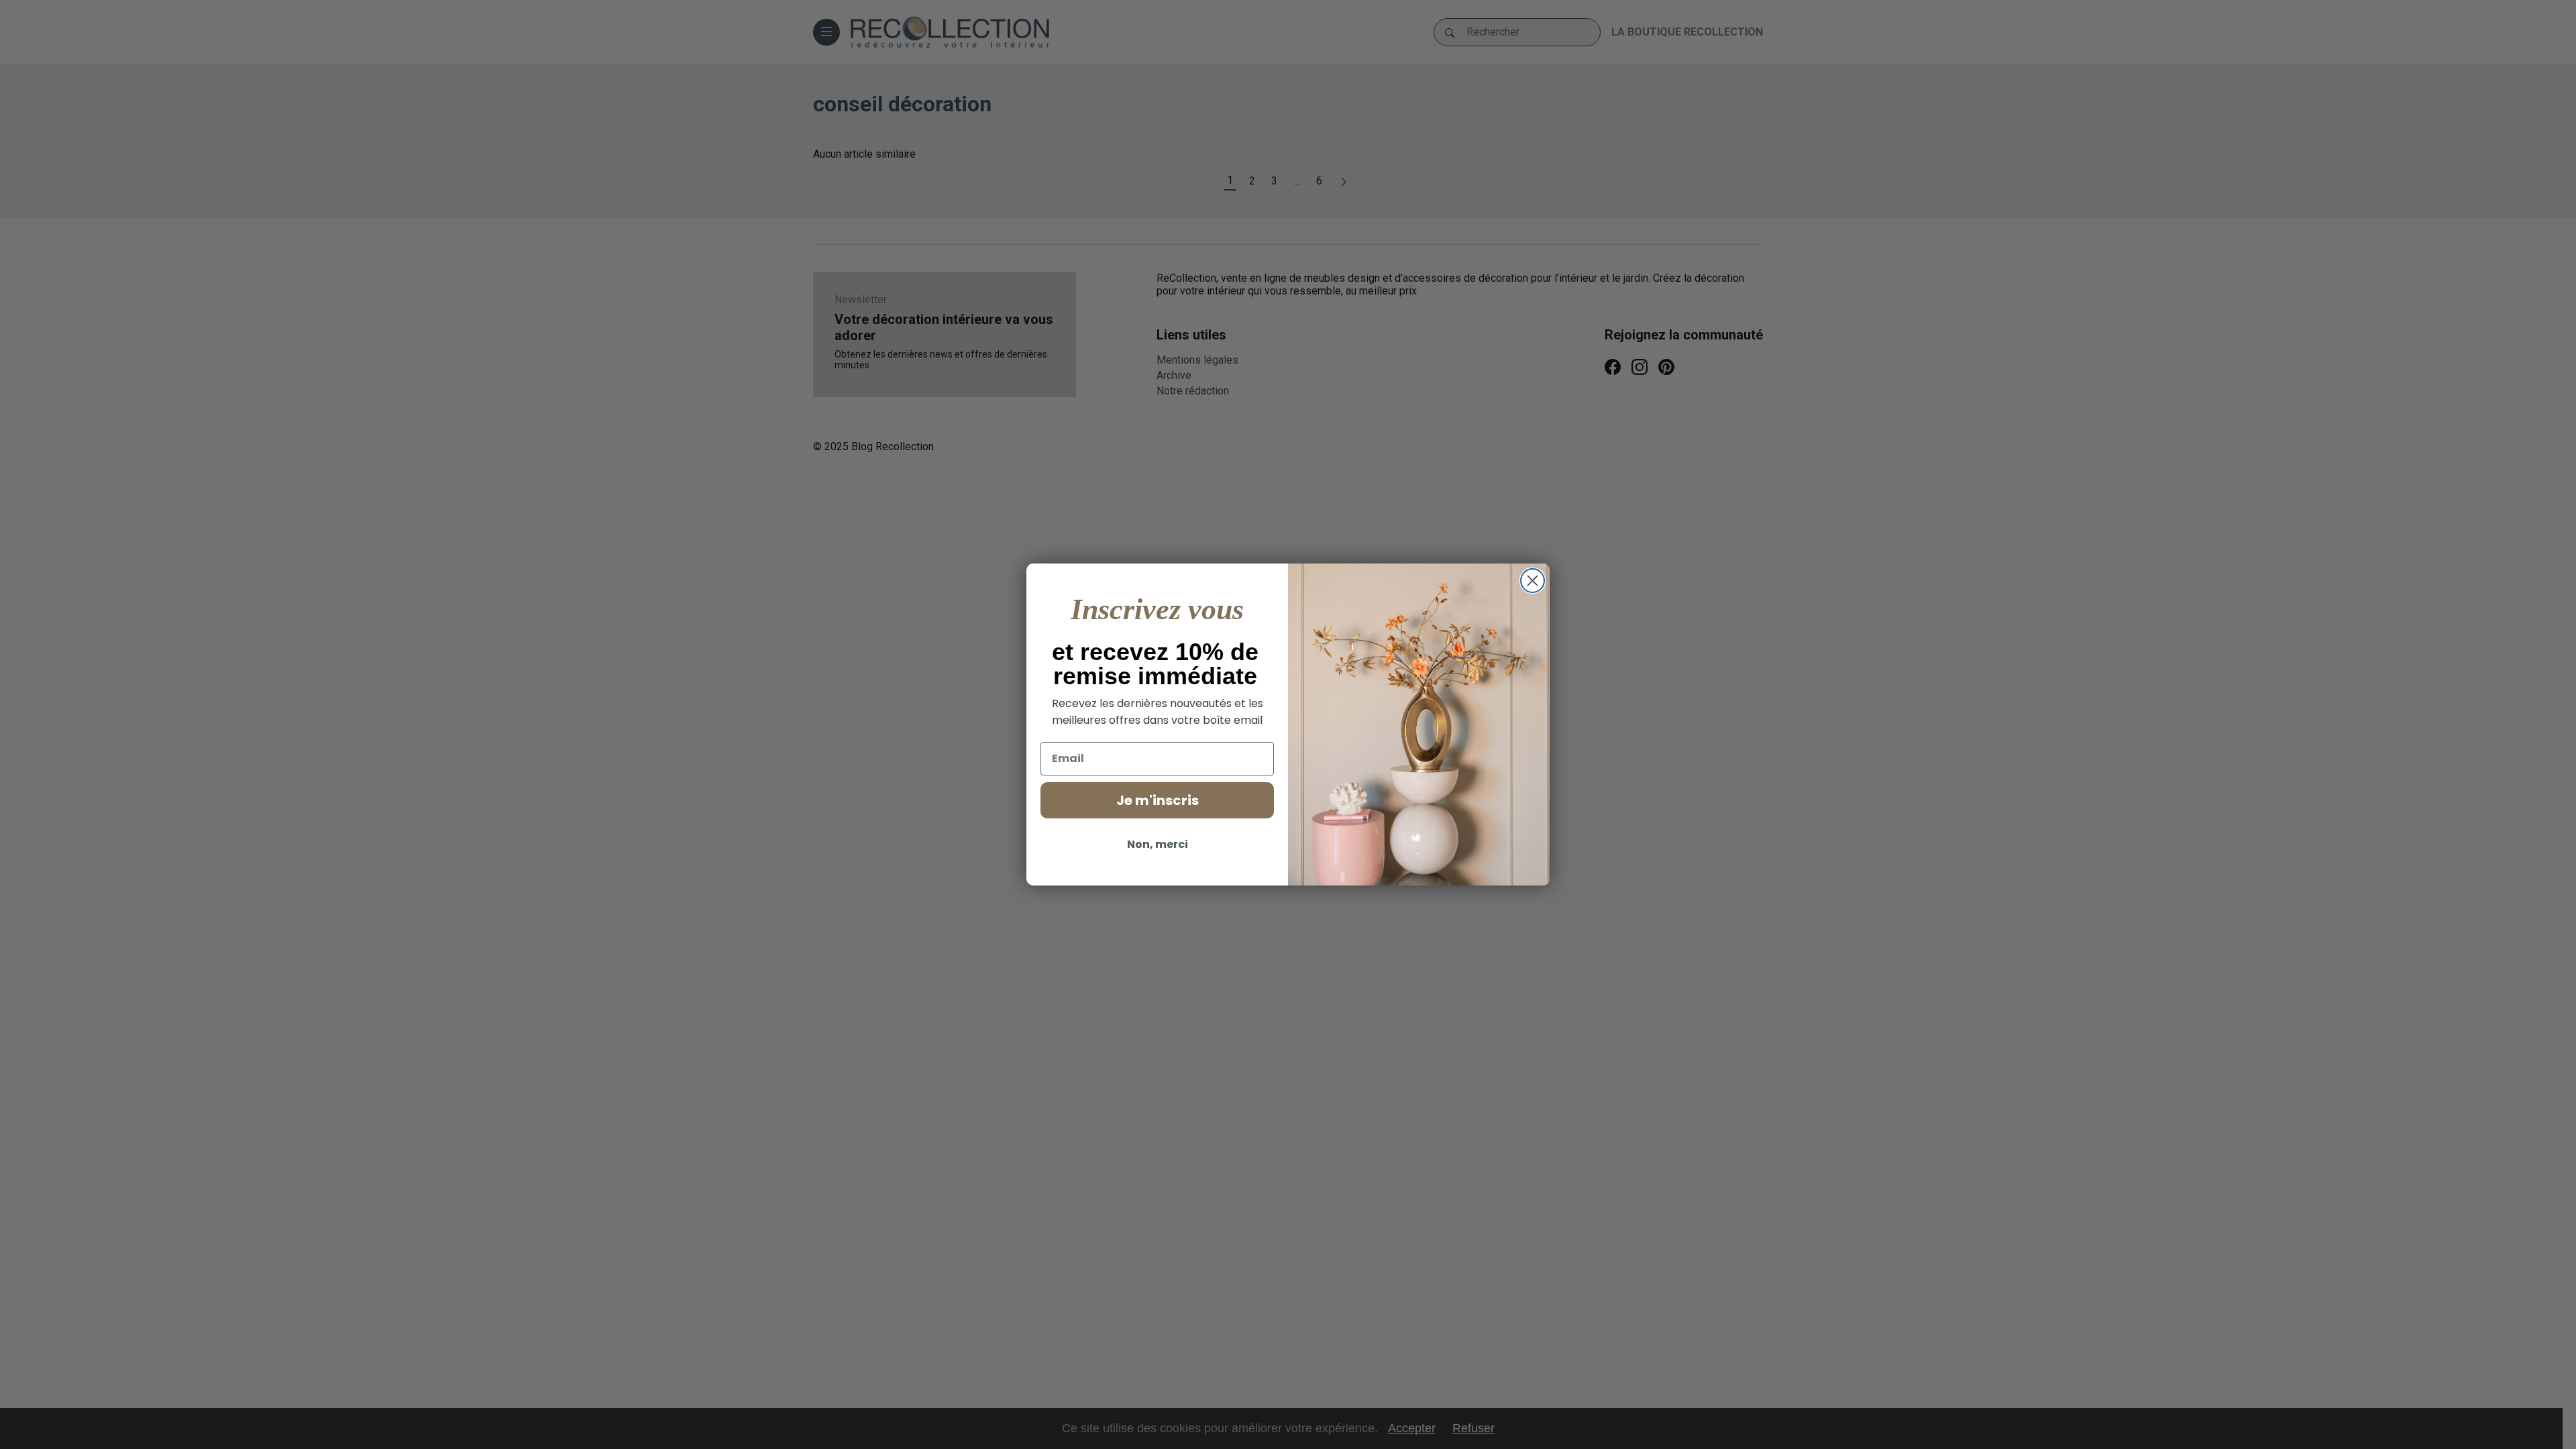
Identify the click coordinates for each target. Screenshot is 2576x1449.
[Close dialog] (1533, 581)
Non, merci (1158, 844)
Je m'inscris (1158, 800)
